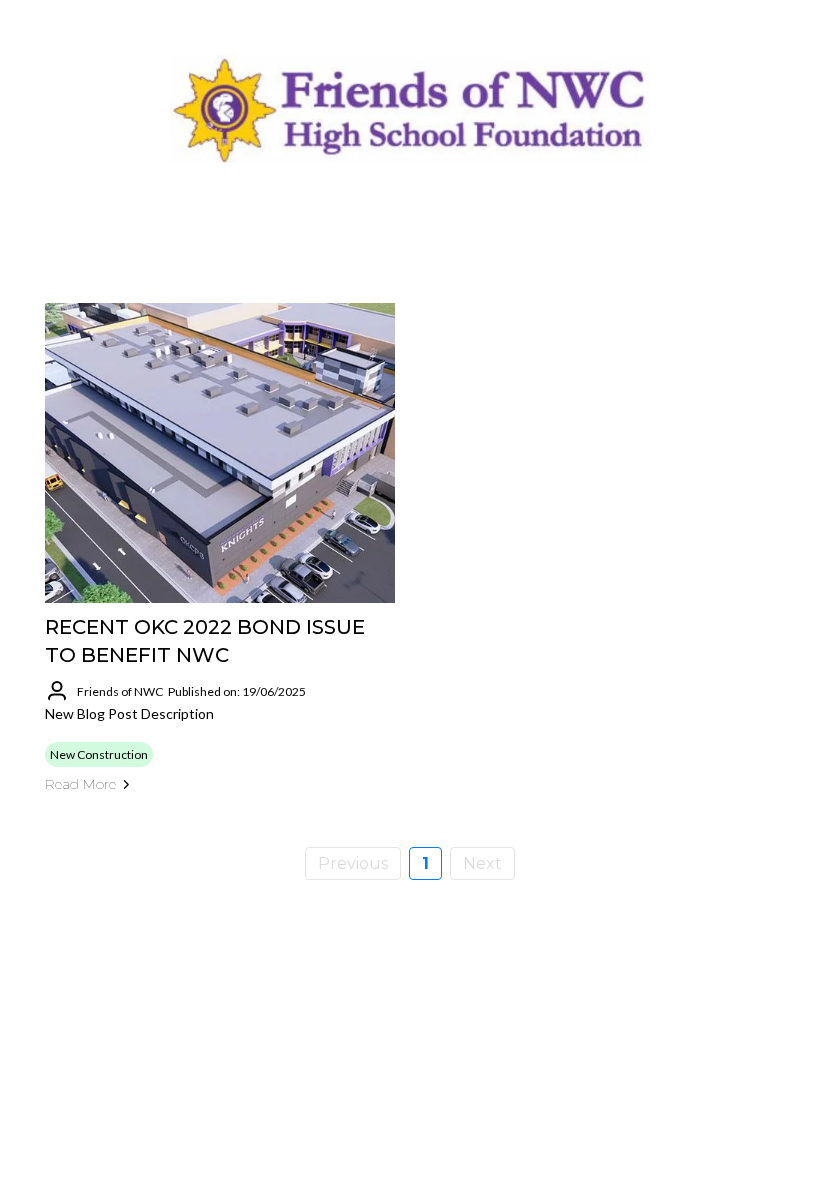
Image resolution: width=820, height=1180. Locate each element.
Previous (353, 863)
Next (482, 863)
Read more (80, 784)
